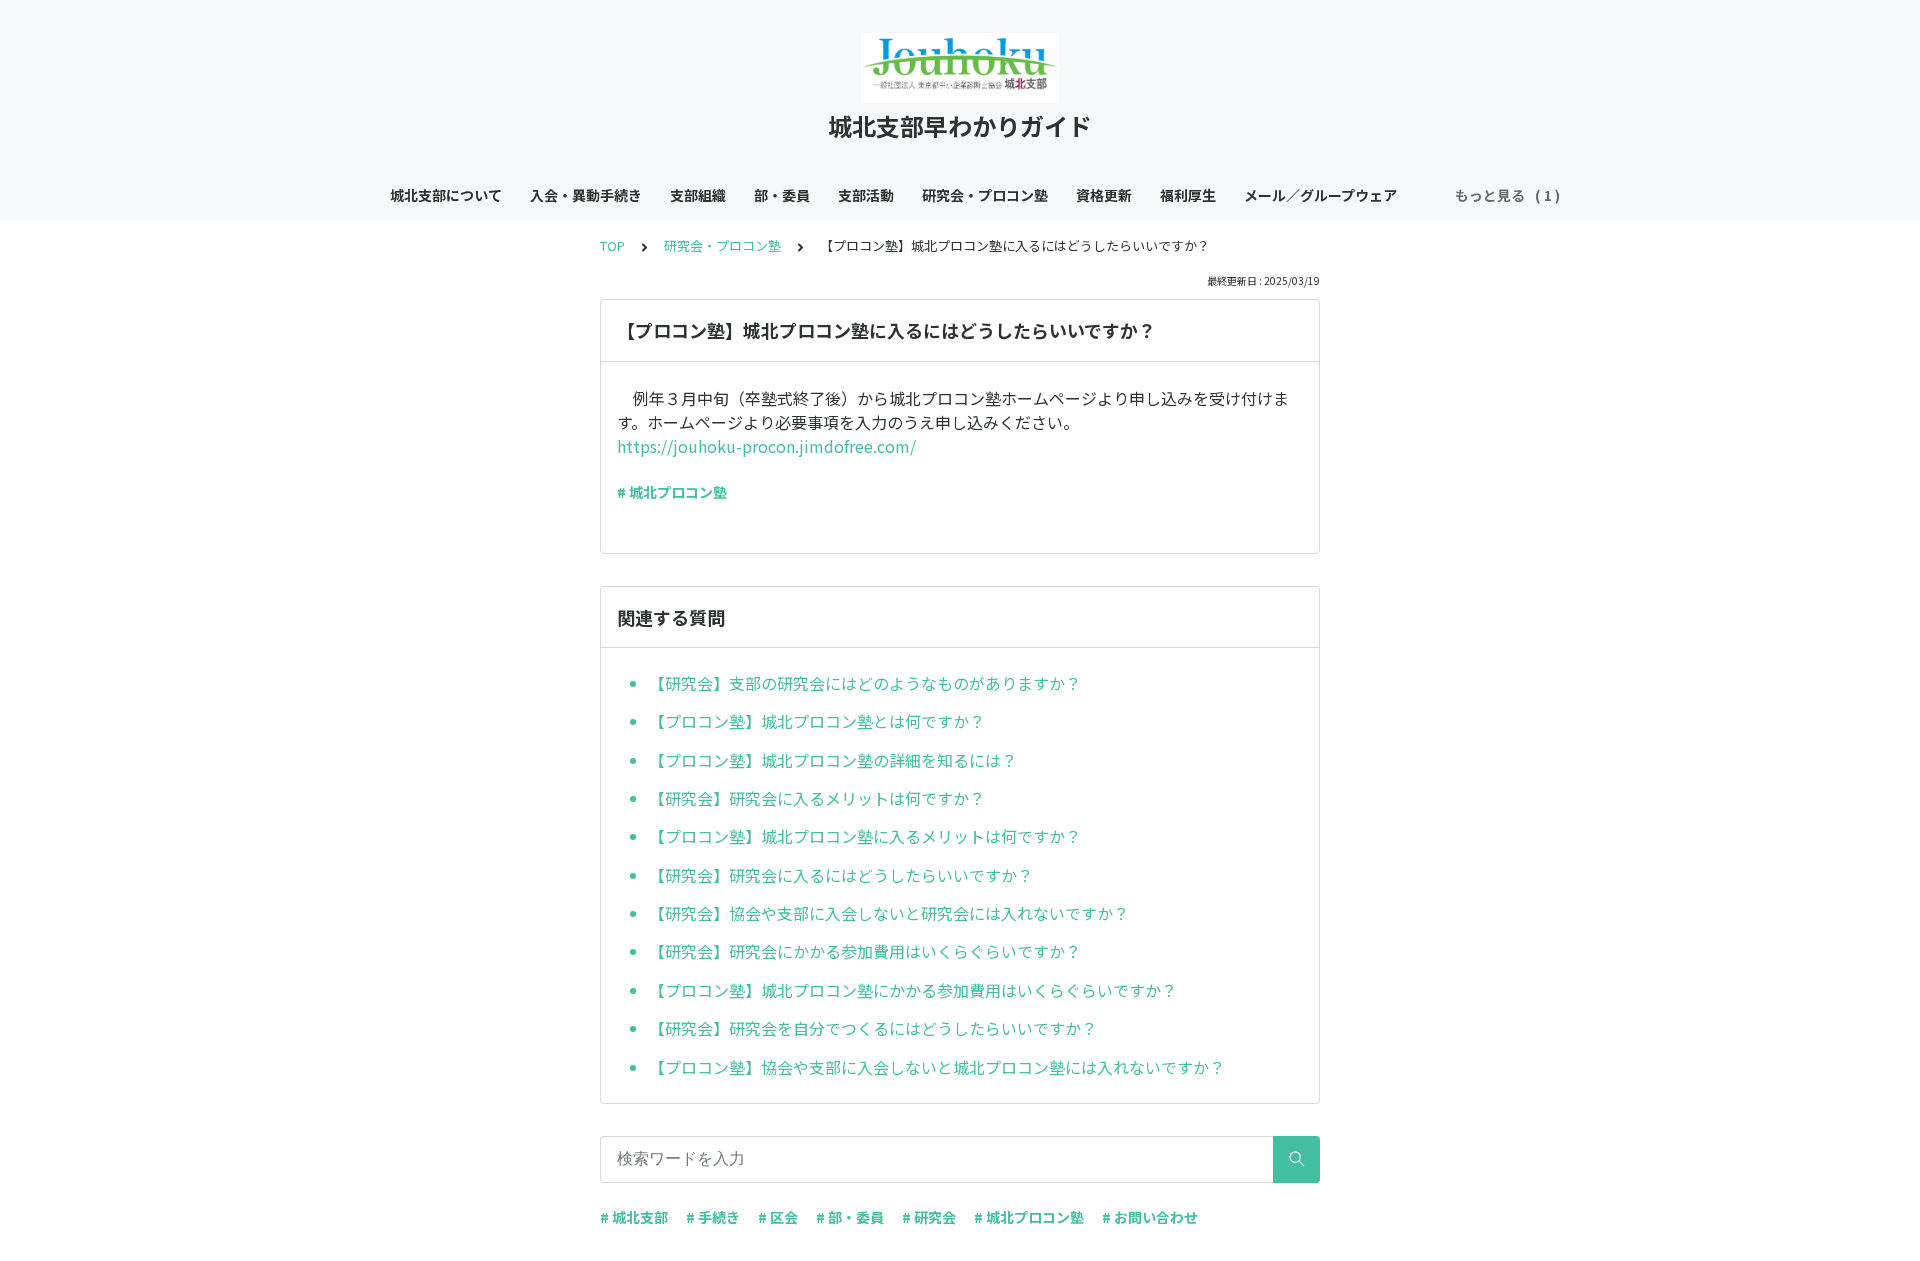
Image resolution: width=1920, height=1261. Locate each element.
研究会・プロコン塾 (985, 195)
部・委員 (782, 195)
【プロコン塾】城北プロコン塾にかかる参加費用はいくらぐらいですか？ (913, 990)
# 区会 (778, 1217)
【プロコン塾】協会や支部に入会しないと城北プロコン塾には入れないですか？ (937, 1067)
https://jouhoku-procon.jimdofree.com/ (766, 446)
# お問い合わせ (1150, 1217)
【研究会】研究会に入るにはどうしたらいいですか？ (841, 875)
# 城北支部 (634, 1217)
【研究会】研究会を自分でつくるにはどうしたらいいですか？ (873, 1028)
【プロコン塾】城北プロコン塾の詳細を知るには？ (833, 760)
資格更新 (1104, 195)
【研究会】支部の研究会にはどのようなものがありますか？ (865, 683)
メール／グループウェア (1320, 195)
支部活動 (866, 195)
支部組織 (698, 195)
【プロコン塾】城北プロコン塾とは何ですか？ (817, 721)
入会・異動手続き (586, 195)
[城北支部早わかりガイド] (960, 68)
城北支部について (446, 195)
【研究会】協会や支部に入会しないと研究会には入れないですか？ (889, 913)
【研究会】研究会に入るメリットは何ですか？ (817, 798)
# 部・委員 (850, 1217)
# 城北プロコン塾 (672, 492)
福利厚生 (1188, 195)
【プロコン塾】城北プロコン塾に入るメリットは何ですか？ (865, 836)
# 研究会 (929, 1217)
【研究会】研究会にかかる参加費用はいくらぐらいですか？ (865, 951)
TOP (612, 245)
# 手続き (713, 1217)
